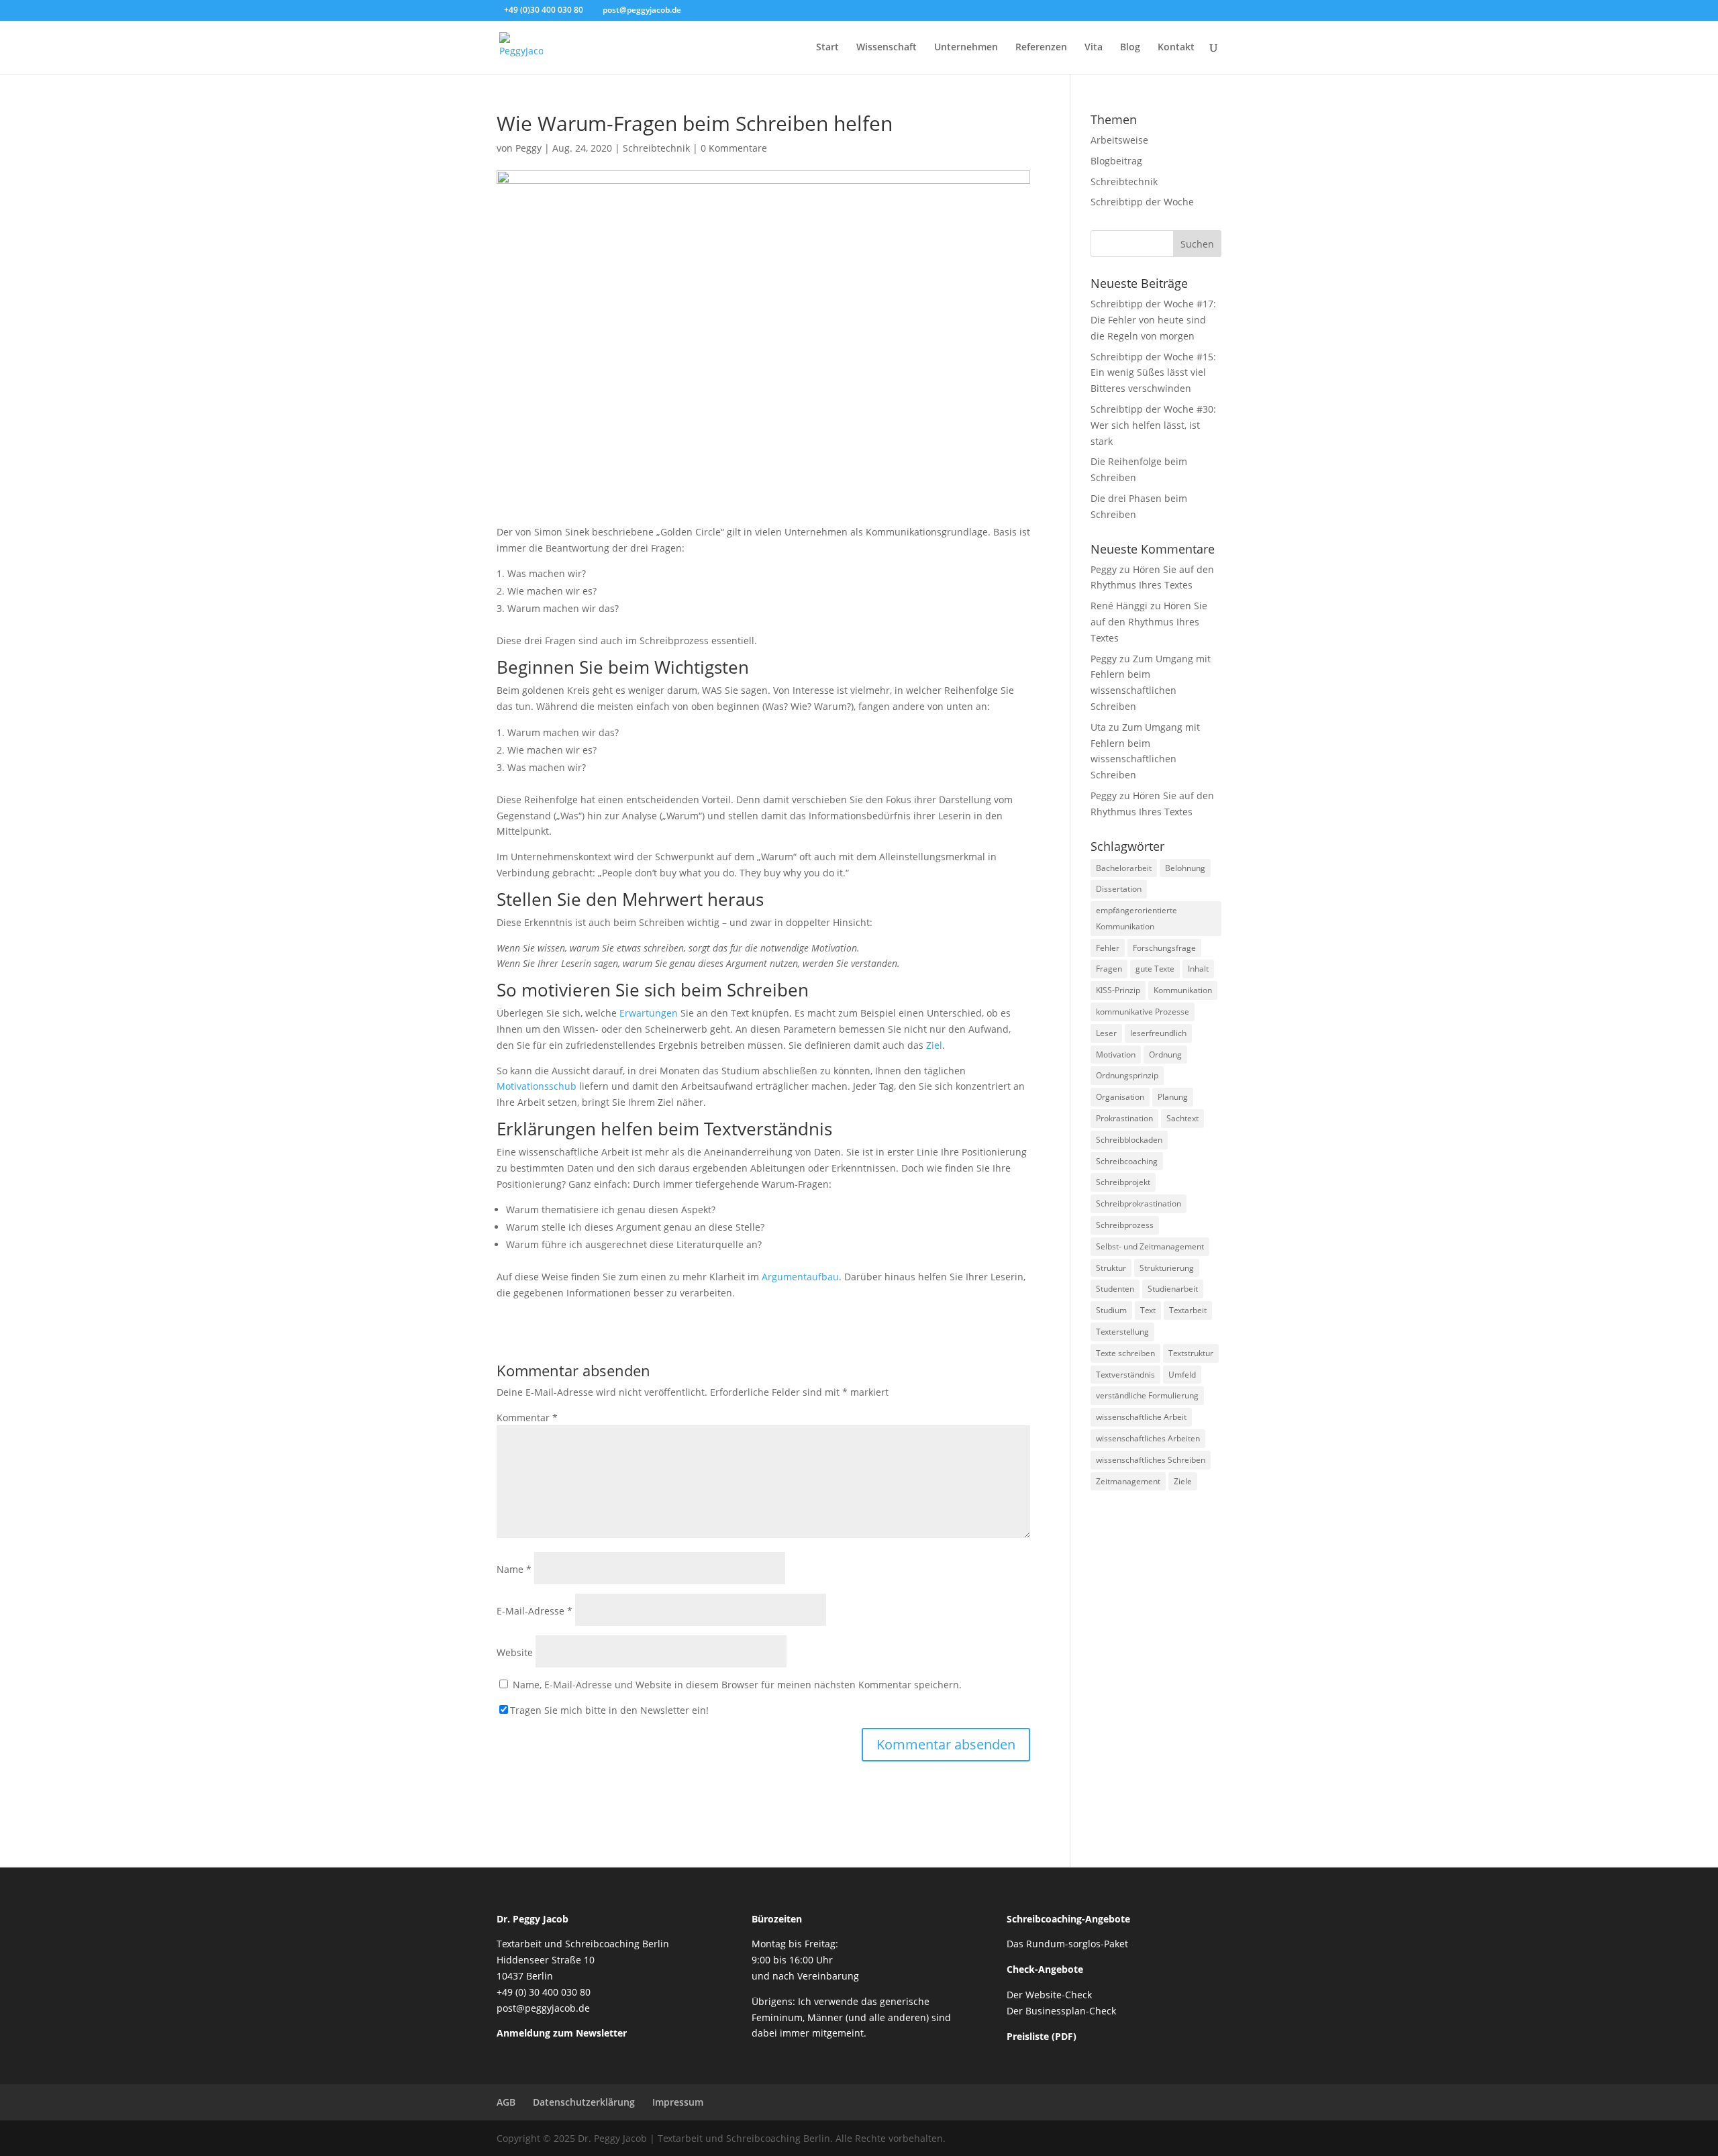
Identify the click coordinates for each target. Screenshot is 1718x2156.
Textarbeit (1188, 1310)
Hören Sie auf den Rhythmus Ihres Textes (1149, 622)
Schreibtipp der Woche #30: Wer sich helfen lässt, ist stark (1153, 425)
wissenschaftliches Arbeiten (1148, 1438)
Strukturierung (1167, 1268)
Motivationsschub (537, 1086)
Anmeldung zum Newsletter (562, 2033)
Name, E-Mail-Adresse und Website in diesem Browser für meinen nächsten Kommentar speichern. (737, 1685)
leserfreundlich (1158, 1033)
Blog (1130, 48)
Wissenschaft (887, 48)
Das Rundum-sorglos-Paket (1067, 1944)
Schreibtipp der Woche (1142, 202)
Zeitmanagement (1128, 1481)
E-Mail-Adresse (535, 1611)
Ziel (934, 1045)
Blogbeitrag (1116, 161)
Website (515, 1652)
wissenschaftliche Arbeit (1141, 1417)
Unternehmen (966, 48)
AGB (506, 2102)
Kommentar (527, 1418)
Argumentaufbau (800, 1277)
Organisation (1120, 1097)
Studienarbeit (1173, 1289)
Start (827, 48)
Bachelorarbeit (1124, 868)
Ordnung (1165, 1055)
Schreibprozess (1125, 1225)
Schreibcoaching (1127, 1161)
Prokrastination (1124, 1118)
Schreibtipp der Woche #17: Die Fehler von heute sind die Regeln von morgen (1153, 320)
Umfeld (1182, 1375)
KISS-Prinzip (1118, 990)
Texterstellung (1122, 1332)
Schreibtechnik (656, 148)
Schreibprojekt (1123, 1182)
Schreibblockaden (1129, 1140)
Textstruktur (1191, 1353)
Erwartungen (649, 1013)
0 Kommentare (734, 148)
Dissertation (1119, 889)
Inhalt (1198, 969)
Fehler (1108, 948)
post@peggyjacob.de (543, 2008)
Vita (1094, 48)
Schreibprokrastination (1139, 1203)
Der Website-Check (1049, 1995)
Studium (1111, 1310)
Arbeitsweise (1119, 140)
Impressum (678, 2102)
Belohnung (1185, 868)
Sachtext (1182, 1118)
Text (1148, 1310)
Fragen (1109, 969)
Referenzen (1041, 48)
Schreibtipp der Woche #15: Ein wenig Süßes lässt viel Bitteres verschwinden (1153, 373)
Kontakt (1176, 48)
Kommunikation (1183, 990)
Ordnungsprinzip (1127, 1075)
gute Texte (1155, 969)
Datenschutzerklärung (584, 2102)
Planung (1173, 1097)
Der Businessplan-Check (1061, 2011)
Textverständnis (1125, 1375)
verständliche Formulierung (1147, 1395)
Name (514, 1569)
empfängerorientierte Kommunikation (1136, 918)
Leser (1106, 1033)
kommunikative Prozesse (1143, 1012)
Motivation (1116, 1055)
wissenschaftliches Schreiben (1151, 1460)
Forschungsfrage (1164, 948)
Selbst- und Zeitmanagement (1150, 1246)
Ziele (1183, 1481)
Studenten (1115, 1289)
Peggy (528, 148)
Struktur (1111, 1268)
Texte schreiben (1125, 1353)
